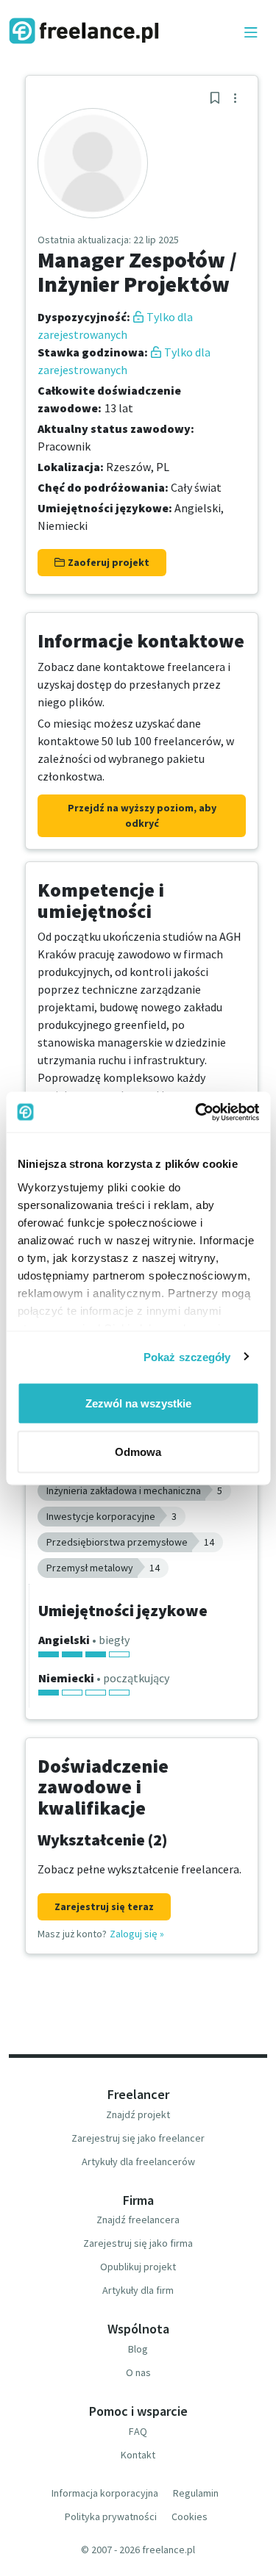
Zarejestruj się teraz (104, 1906)
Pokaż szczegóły (187, 1356)
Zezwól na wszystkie (138, 1403)
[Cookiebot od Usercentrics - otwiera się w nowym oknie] (197, 1112)
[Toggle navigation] (251, 33)
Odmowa (138, 1451)
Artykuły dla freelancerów (138, 2161)
